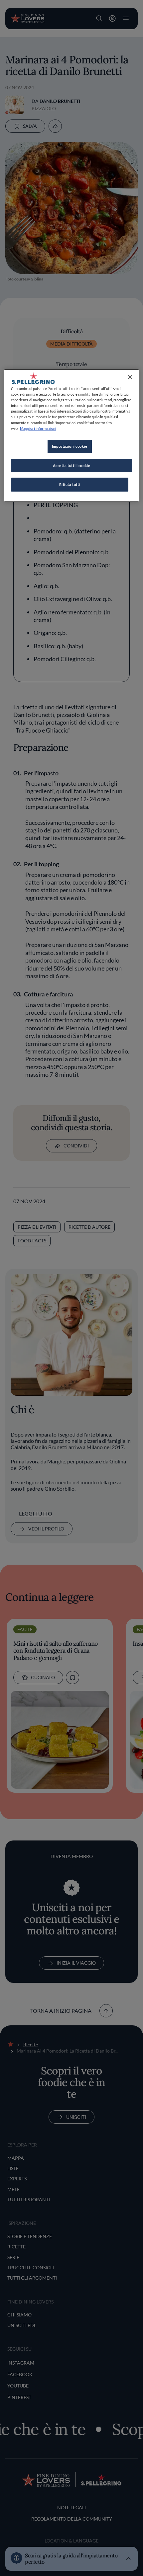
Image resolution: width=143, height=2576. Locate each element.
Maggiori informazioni (38, 428)
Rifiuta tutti (70, 484)
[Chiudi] (130, 377)
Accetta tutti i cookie (72, 466)
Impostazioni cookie (70, 446)
